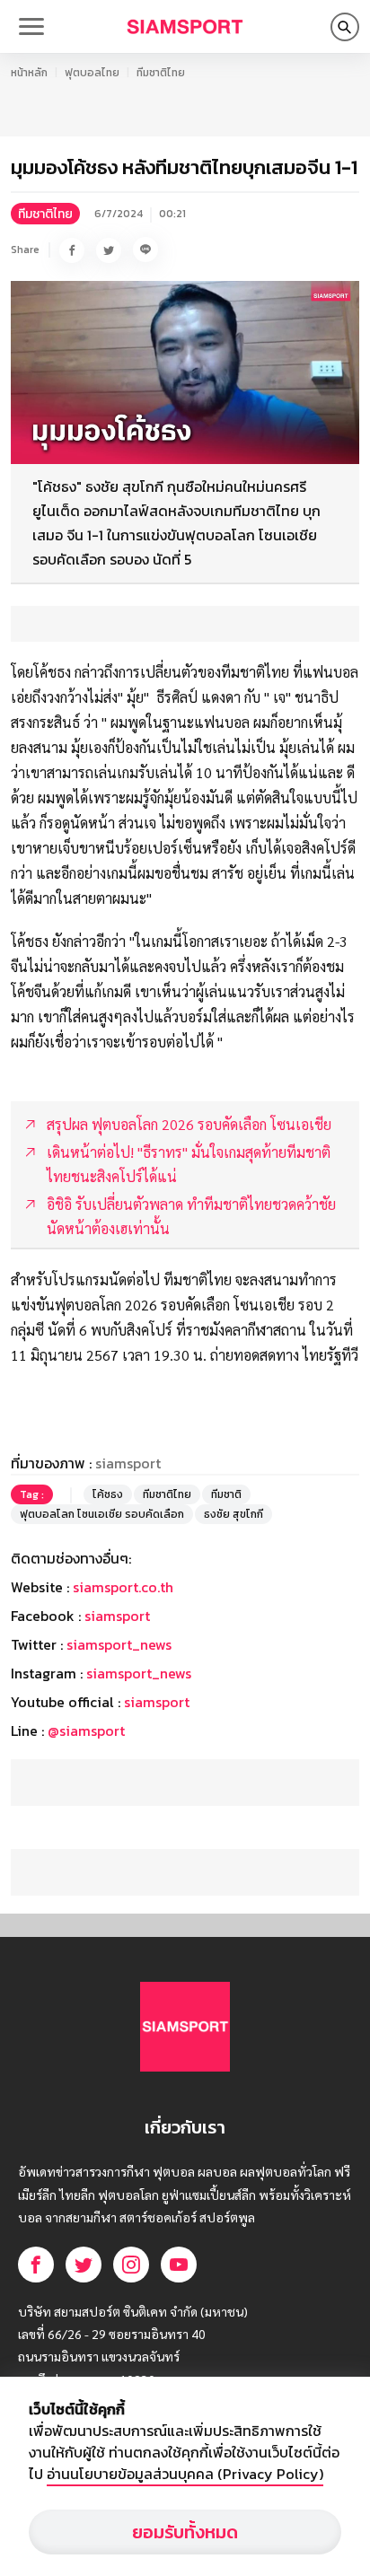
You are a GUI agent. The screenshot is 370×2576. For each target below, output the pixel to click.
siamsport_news (119, 1644)
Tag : (32, 1494)
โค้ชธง (108, 1494)
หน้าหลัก (29, 73)
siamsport (117, 1616)
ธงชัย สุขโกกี (233, 1514)
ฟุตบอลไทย (92, 73)
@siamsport (86, 1730)
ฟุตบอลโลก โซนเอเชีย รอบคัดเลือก (102, 1514)
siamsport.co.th (123, 1587)
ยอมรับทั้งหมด (185, 2532)
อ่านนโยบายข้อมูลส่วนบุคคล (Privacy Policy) (185, 2474)
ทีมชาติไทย (161, 73)
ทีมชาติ (226, 1494)
